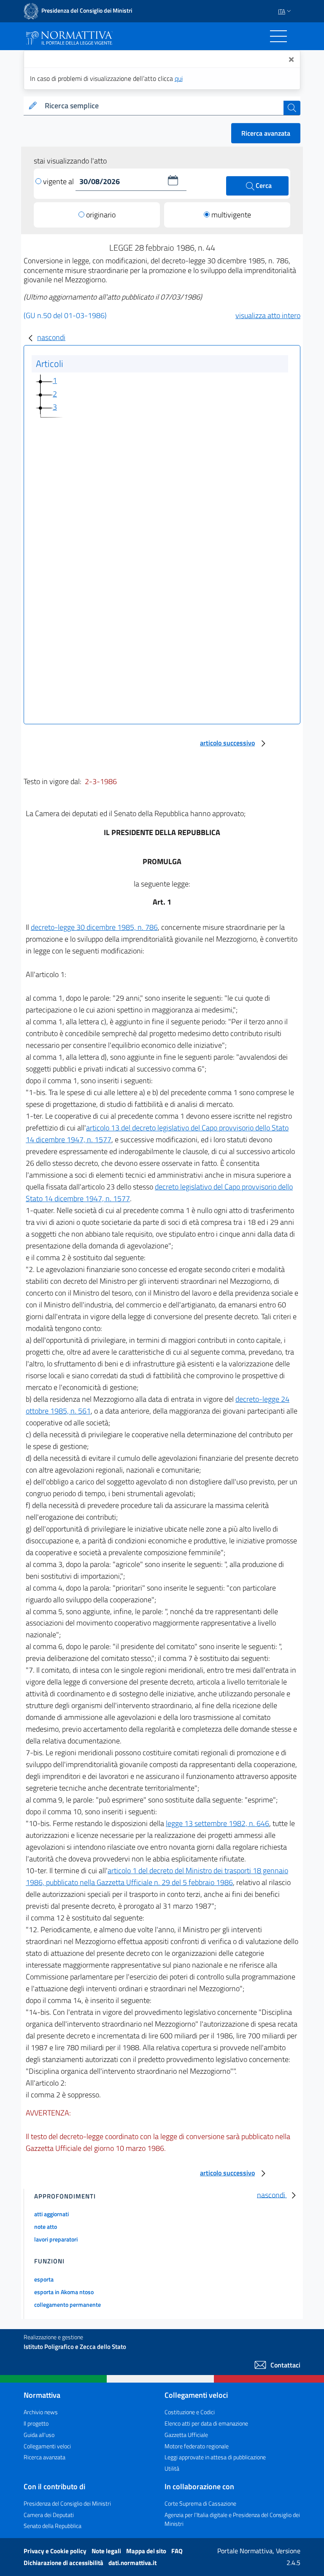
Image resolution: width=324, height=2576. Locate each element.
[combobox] (162, 106)
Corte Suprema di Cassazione (200, 2503)
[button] (173, 180)
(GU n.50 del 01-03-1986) (65, 315)
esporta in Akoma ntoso (64, 2292)
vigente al (59, 181)
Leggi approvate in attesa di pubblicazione (215, 2457)
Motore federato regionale (197, 2446)
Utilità (172, 2468)
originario (101, 215)
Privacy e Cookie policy (56, 2551)
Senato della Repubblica (53, 2526)
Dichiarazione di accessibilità (64, 2563)
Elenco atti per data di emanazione (206, 2423)
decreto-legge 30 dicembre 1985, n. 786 (94, 927)
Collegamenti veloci (47, 2446)
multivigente (231, 215)
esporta (44, 2279)
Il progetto (36, 2423)
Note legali (107, 2551)
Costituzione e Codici (190, 2412)
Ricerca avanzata (266, 133)
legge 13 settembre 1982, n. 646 (217, 1823)
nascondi (51, 337)
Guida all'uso (39, 2435)
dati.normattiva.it (132, 2563)
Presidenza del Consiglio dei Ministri (67, 2503)
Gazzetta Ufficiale (186, 2435)
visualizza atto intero (268, 315)
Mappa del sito (147, 2551)
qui (179, 78)
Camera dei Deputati (49, 2515)
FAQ (177, 2551)
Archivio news (41, 2412)
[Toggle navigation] (278, 36)
